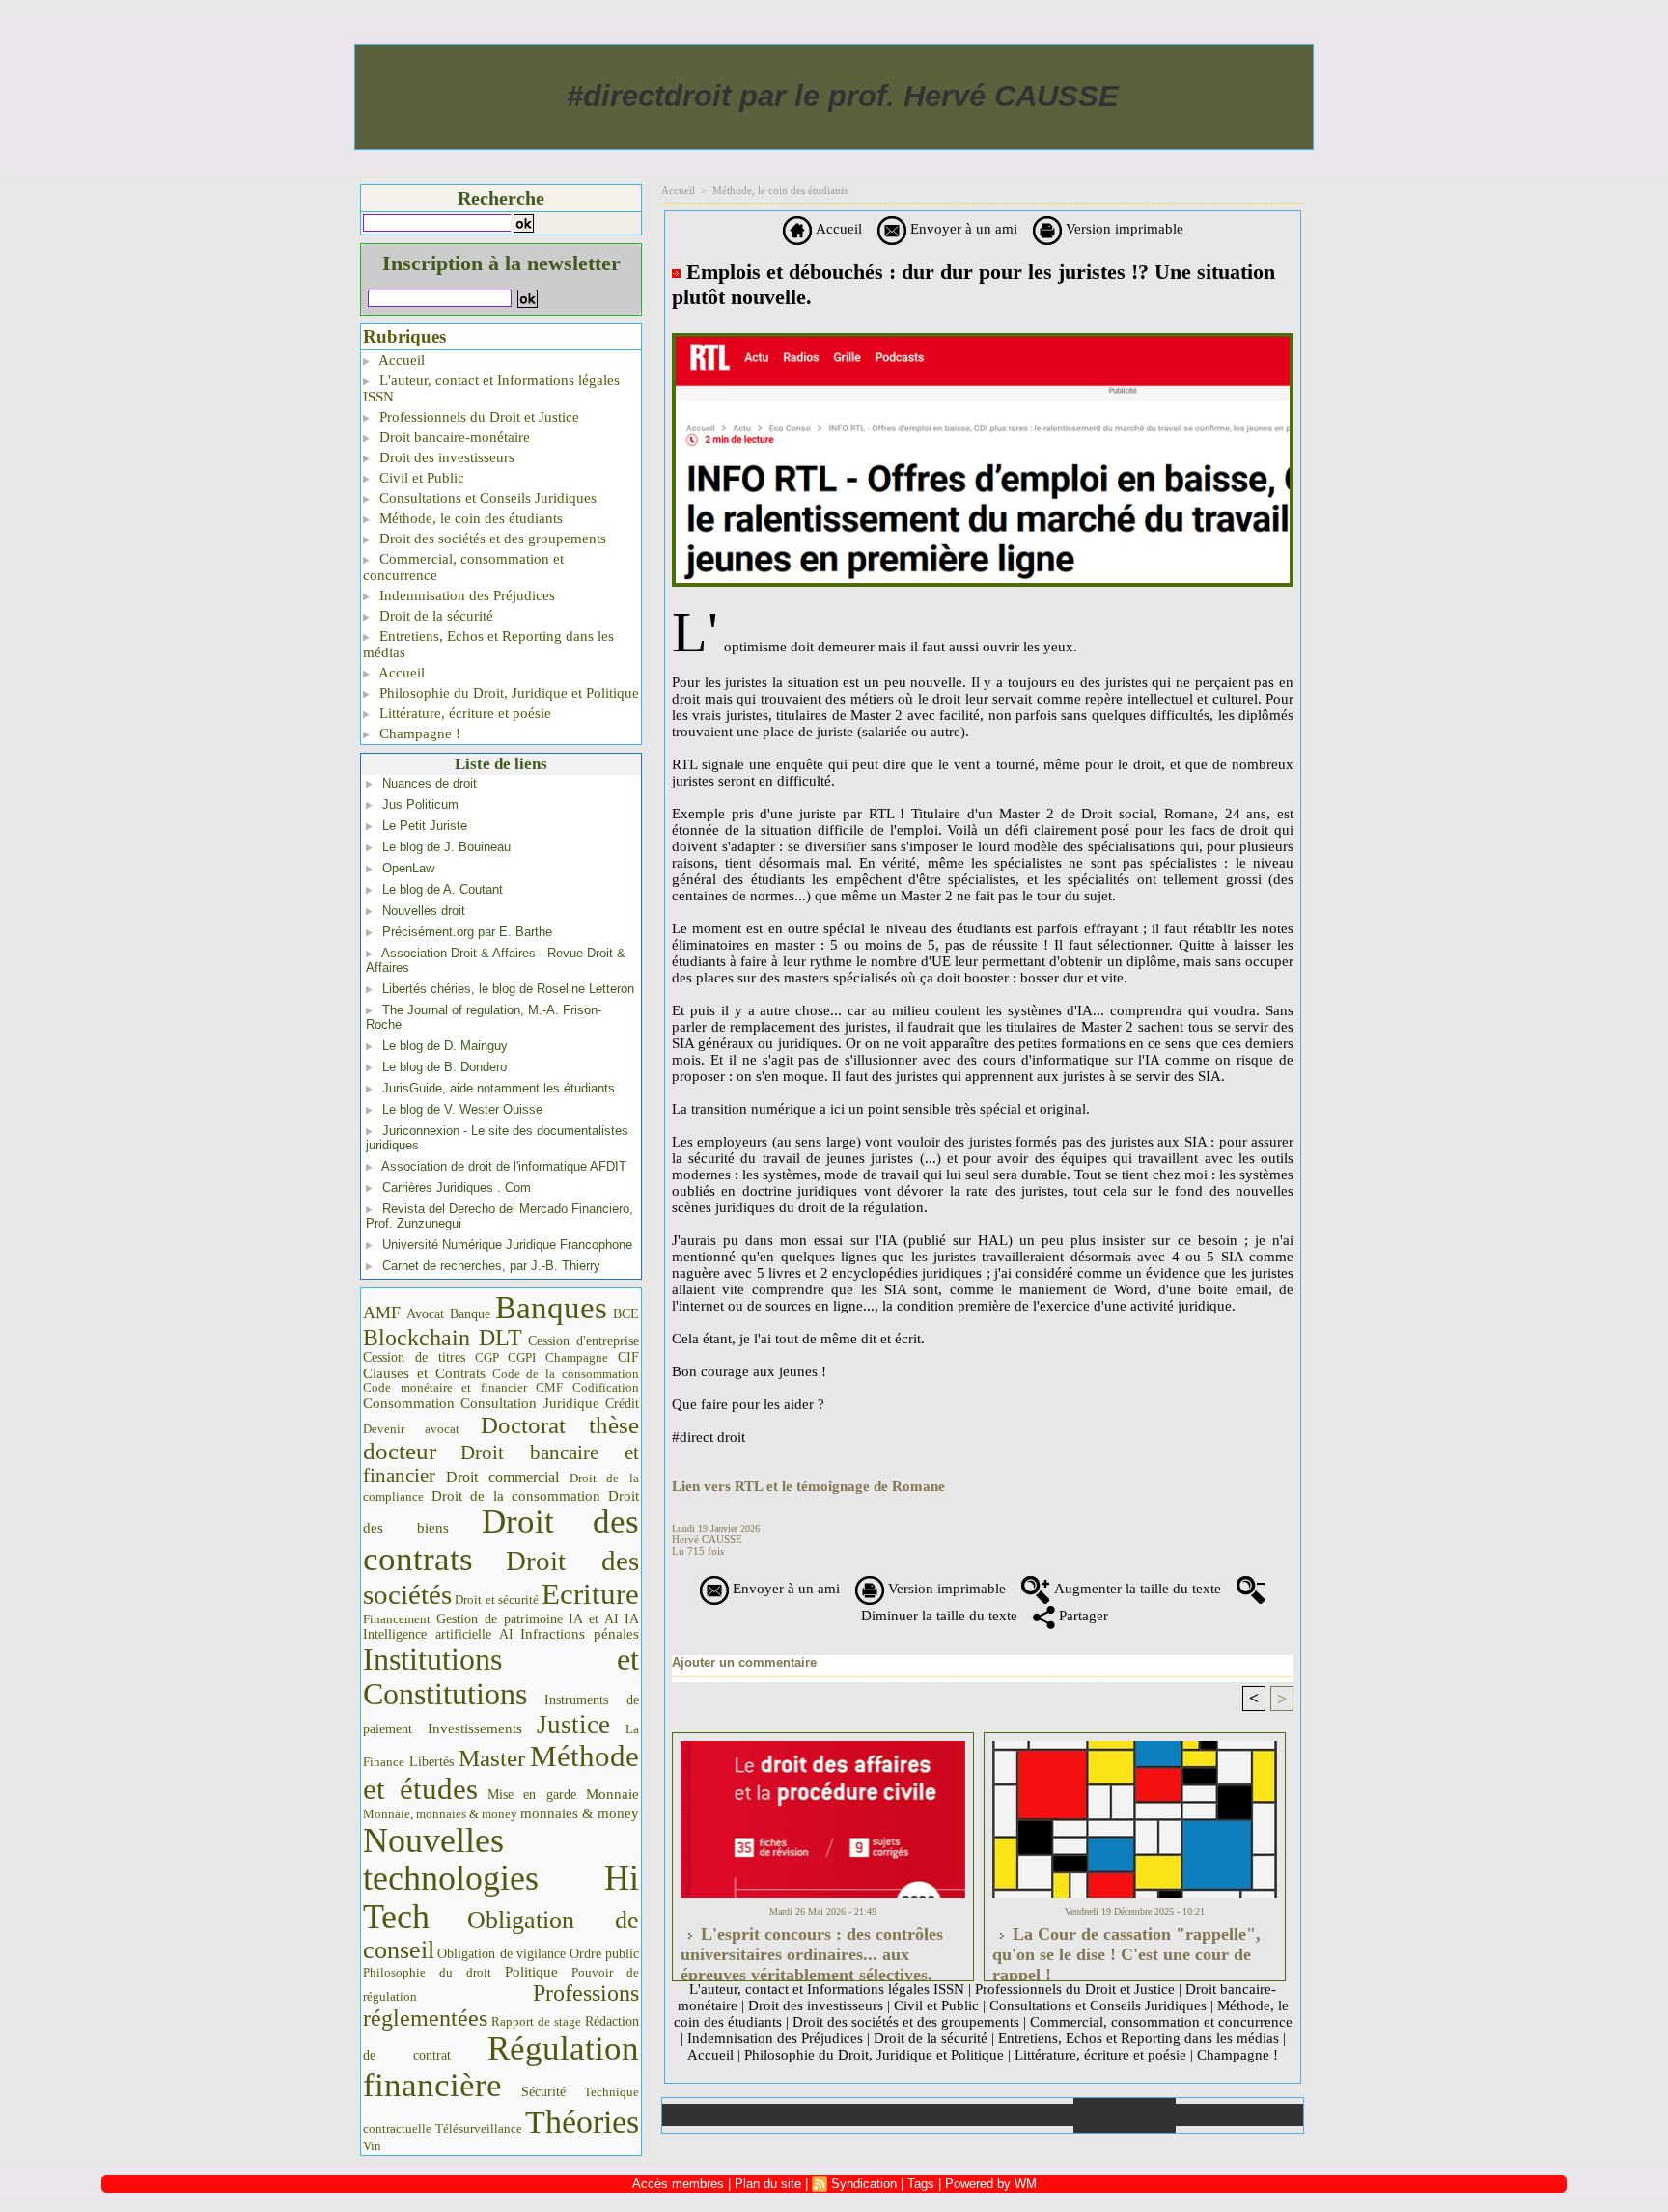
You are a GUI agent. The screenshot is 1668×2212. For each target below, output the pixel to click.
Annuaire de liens (1124, 2115)
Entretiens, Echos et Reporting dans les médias (488, 644)
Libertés (431, 1762)
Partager (1082, 1616)
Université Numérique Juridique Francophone (507, 1244)
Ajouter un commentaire (744, 1662)
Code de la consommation (566, 1374)
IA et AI (594, 1619)
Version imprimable (1123, 229)
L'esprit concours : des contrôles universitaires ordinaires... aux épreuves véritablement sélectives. (812, 1949)
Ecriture (590, 1594)
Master (492, 1757)
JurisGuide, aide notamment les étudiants (499, 1088)
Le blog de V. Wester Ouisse (462, 1109)
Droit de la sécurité (434, 616)
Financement (397, 1619)
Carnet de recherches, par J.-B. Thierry (491, 1266)
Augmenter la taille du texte (1136, 1589)
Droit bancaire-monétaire (453, 437)
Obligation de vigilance (501, 1954)
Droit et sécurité (497, 1600)
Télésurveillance (479, 2129)
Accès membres (678, 2184)
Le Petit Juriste (425, 826)
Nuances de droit (430, 783)
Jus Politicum (420, 804)
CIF (628, 1357)
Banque (470, 1314)
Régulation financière (501, 2066)
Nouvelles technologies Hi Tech (501, 1879)
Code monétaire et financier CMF (463, 1387)
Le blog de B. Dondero (445, 1067)
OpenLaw (408, 868)
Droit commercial (503, 1477)
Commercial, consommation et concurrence (463, 567)
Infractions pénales (580, 1634)
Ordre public (604, 1954)
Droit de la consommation (516, 1496)
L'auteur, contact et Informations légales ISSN (491, 388)
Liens (1022, 2115)
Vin (372, 2146)
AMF (382, 1313)
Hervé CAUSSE (707, 1539)
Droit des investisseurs (445, 457)
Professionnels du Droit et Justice (477, 417)
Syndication (864, 2184)
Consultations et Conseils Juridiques (486, 498)
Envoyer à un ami (962, 229)
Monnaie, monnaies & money (440, 1814)
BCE (626, 1314)
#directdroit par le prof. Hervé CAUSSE (843, 96)
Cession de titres (414, 1357)
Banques (551, 1308)
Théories (582, 2122)
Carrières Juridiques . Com (457, 1188)
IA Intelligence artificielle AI (501, 1627)
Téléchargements (918, 2115)
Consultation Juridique (530, 1403)
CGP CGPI (506, 1357)
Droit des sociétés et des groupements (491, 539)
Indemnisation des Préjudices (465, 595)
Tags (921, 2184)
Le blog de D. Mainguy (445, 1046)
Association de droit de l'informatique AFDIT (504, 1166)
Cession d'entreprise (584, 1341)
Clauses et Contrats (424, 1373)
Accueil (400, 360)
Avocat (425, 1314)
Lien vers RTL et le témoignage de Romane (808, 1486)
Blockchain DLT (443, 1338)
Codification (606, 1387)
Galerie (816, 2115)
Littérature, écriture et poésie (463, 713)
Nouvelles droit (424, 911)
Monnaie (612, 1794)
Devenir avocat (411, 1429)
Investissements (475, 1728)
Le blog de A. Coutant (443, 889)
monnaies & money (580, 1813)
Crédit (622, 1404)
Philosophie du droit (427, 1973)
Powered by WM (991, 2184)
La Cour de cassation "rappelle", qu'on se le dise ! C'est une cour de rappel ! (1126, 1949)
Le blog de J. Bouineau (446, 847)
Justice (573, 1725)
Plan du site (1239, 2115)
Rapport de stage (536, 2022)
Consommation (409, 1403)
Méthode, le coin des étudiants (469, 518)
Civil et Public (420, 478)
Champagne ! (418, 733)
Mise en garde (532, 1795)
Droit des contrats (501, 1540)
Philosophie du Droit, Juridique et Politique (507, 693)
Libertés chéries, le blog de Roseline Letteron (508, 989)
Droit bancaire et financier (501, 1464)
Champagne (577, 1358)
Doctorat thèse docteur (501, 1438)
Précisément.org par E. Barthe (467, 932)
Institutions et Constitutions (501, 1676)
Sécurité (543, 2091)
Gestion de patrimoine (500, 1619)
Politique (531, 1972)
